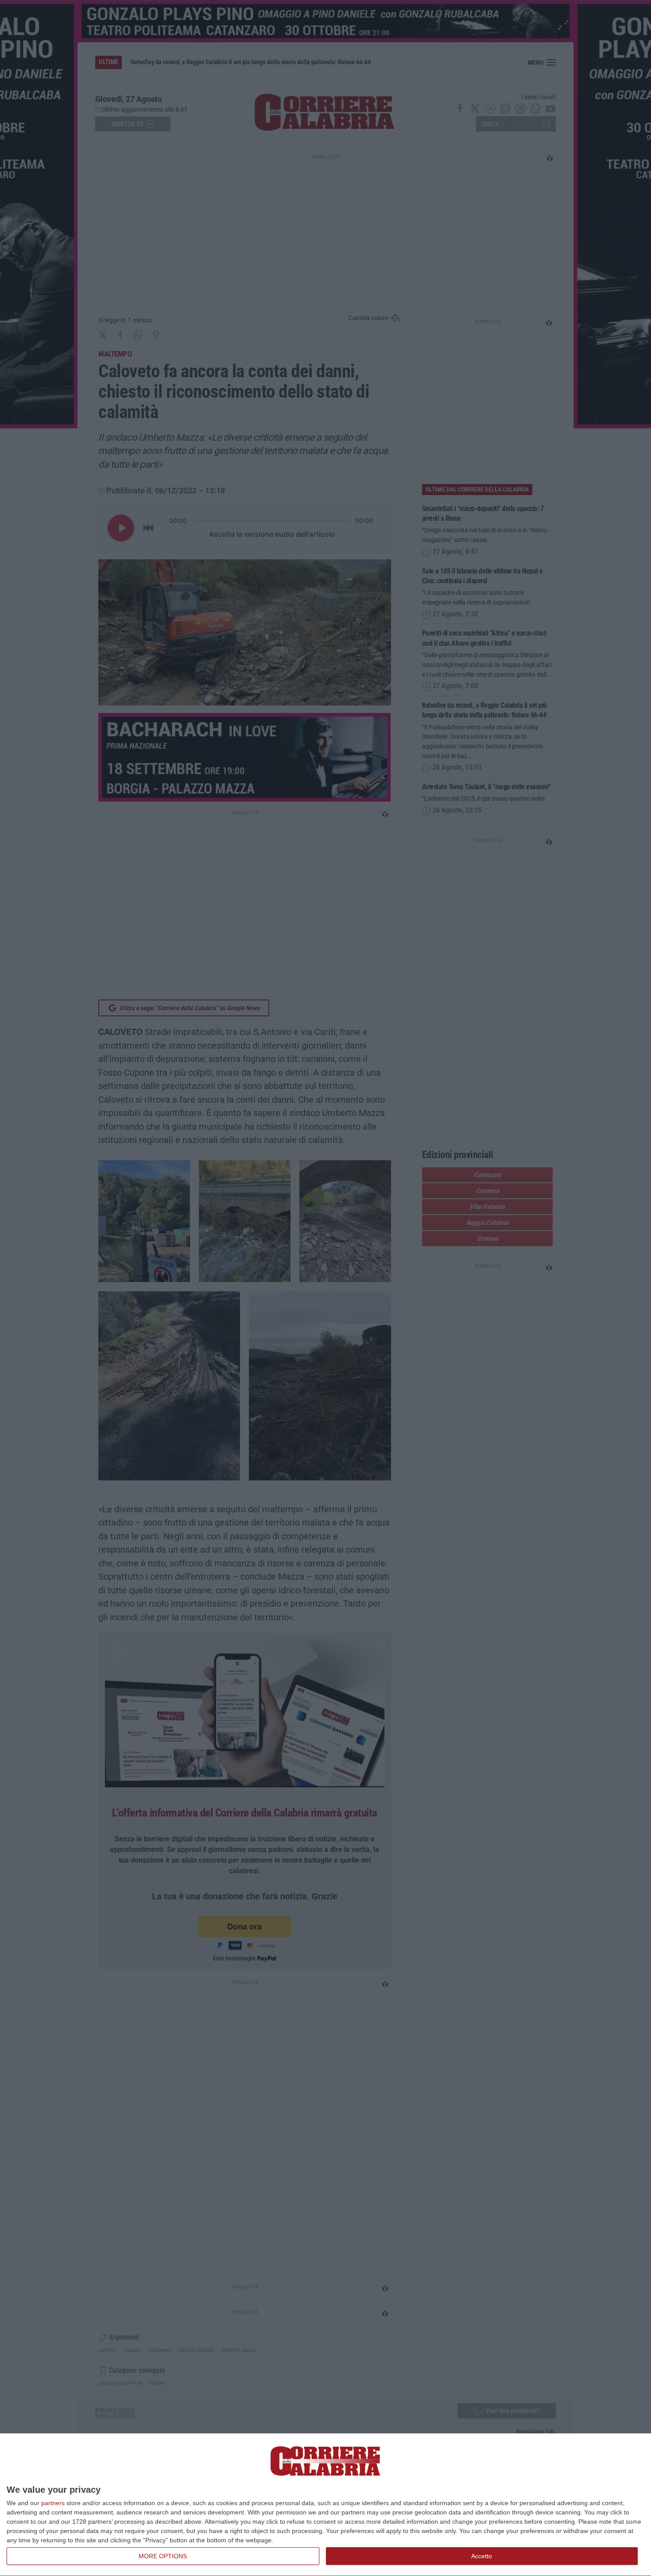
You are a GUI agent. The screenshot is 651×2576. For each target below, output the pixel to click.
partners (53, 2503)
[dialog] (325, 2505)
